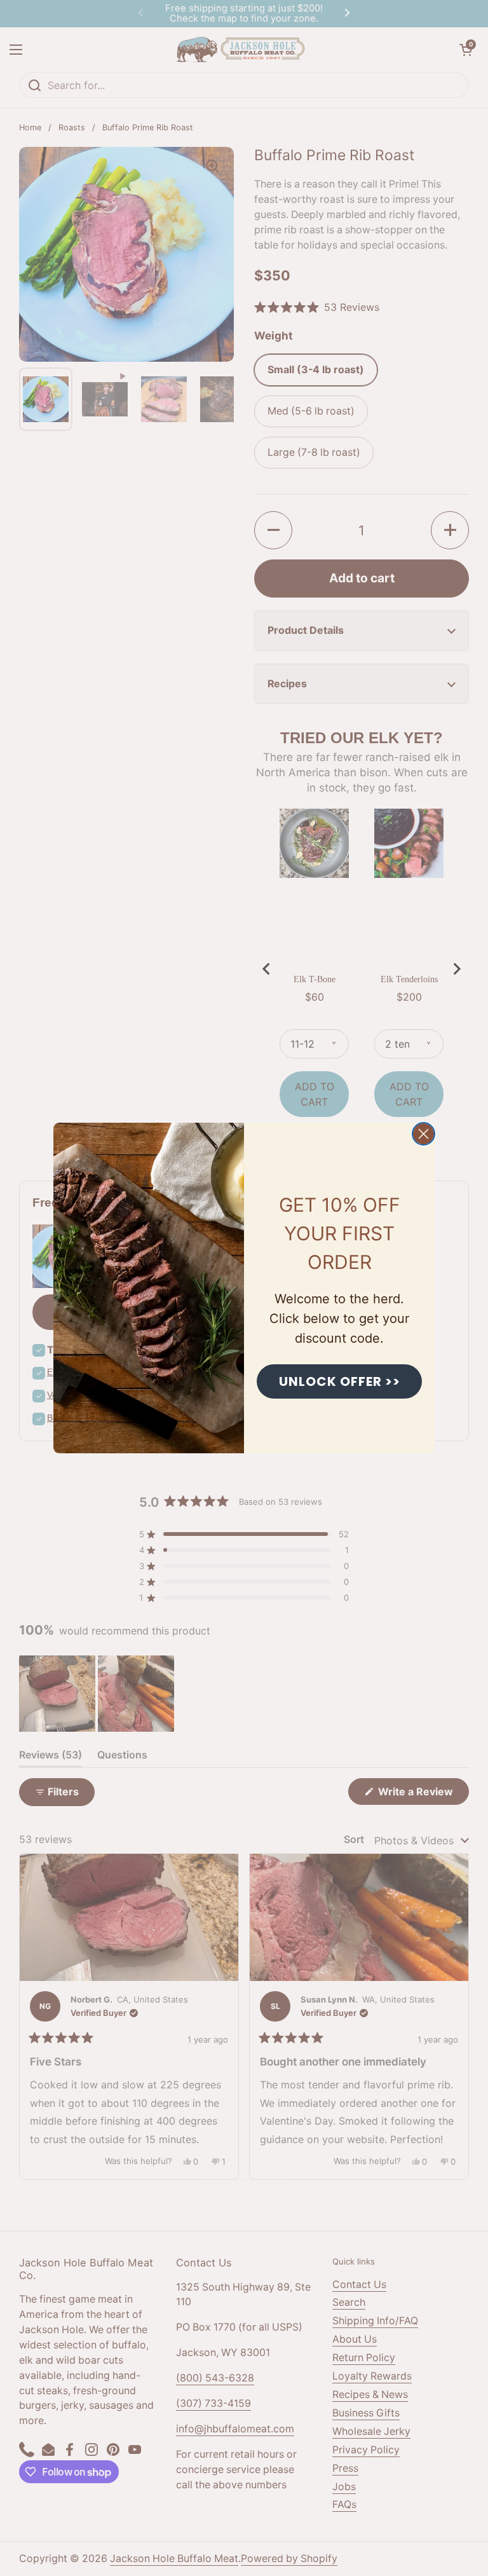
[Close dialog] (424, 1134)
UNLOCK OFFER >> (340, 1381)
